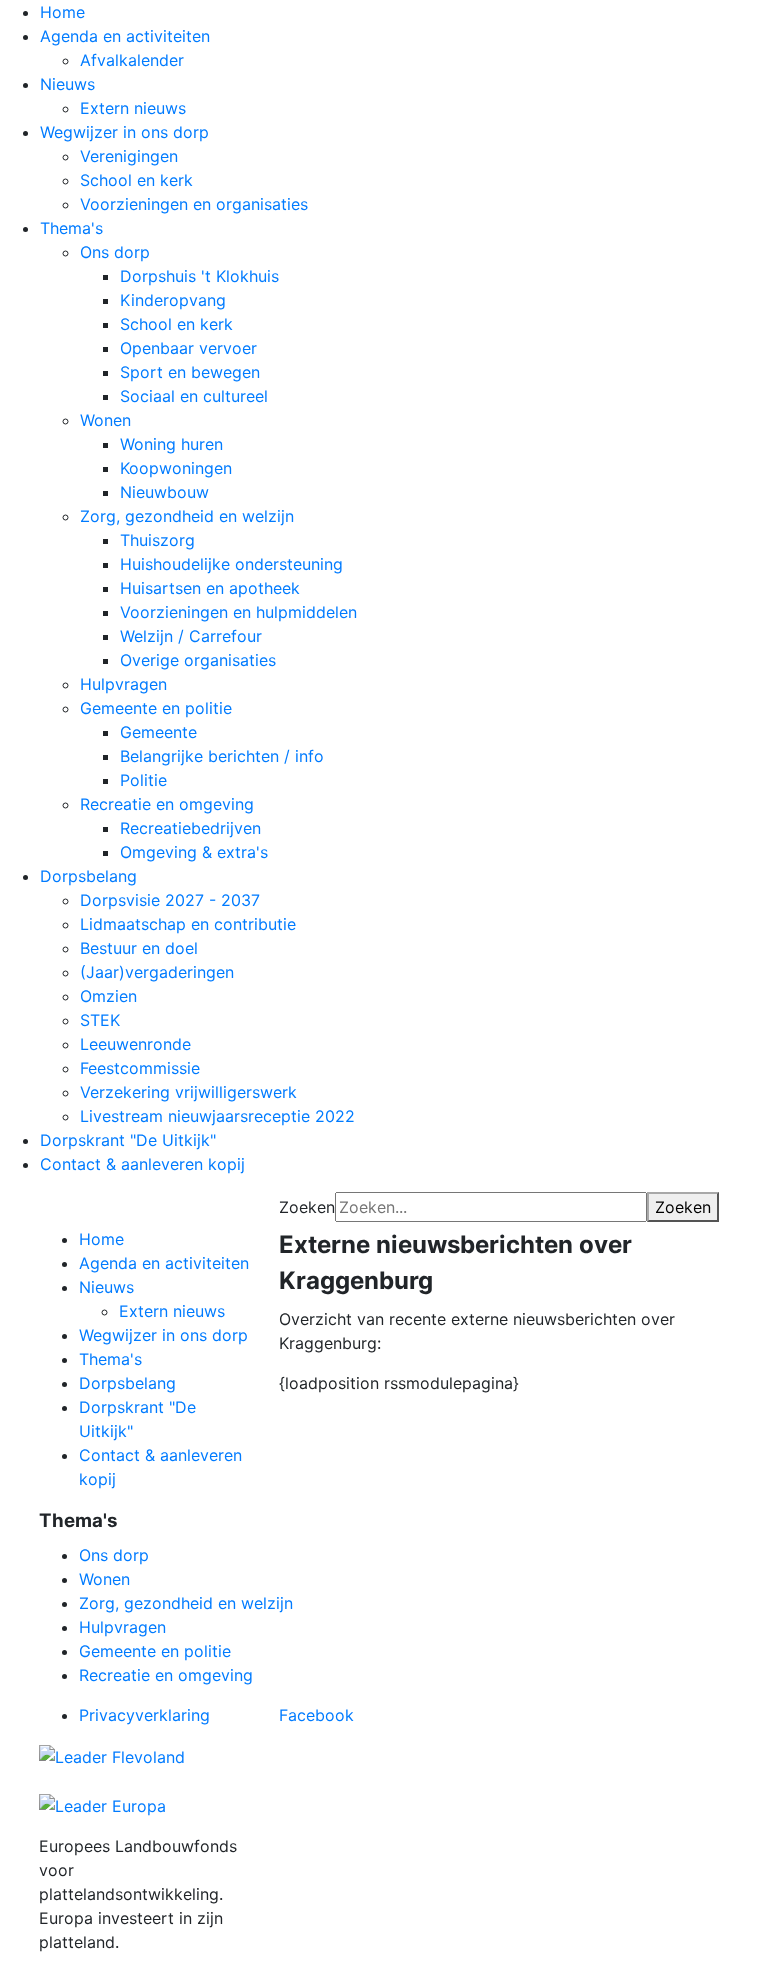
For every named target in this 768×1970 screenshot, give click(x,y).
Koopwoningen (176, 468)
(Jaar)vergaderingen (157, 972)
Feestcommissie (140, 1068)
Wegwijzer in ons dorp (124, 132)
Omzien (108, 996)
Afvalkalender (132, 60)
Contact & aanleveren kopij (142, 1164)
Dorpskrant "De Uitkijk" (128, 1140)
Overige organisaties (198, 660)
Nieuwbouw (164, 492)
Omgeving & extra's (194, 852)
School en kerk (136, 180)
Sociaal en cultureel (194, 396)
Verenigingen (129, 156)
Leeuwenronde (135, 1044)
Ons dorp (115, 252)
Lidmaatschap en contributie (188, 924)
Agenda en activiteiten (125, 36)
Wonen (105, 420)
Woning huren (171, 444)
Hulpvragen (123, 684)
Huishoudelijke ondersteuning (231, 564)
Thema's (71, 228)
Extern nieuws (133, 108)
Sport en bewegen (190, 372)
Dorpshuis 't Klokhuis (199, 276)
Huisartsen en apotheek (210, 588)
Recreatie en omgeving (167, 804)
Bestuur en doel (139, 948)
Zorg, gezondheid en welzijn (187, 516)
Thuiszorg (157, 540)
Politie (143, 780)
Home (62, 12)
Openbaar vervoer (188, 348)
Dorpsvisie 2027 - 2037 (170, 900)
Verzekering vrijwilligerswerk (188, 1092)
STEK (100, 1020)
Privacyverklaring (144, 1715)
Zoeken (307, 1207)
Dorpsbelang (88, 876)
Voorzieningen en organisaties (194, 204)
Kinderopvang (173, 300)
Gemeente (158, 732)
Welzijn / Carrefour (191, 636)
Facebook (316, 1715)
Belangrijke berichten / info (222, 756)
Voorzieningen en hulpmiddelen (238, 612)
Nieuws (67, 84)
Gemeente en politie (156, 708)
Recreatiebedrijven (190, 828)
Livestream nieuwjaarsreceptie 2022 (217, 1116)
